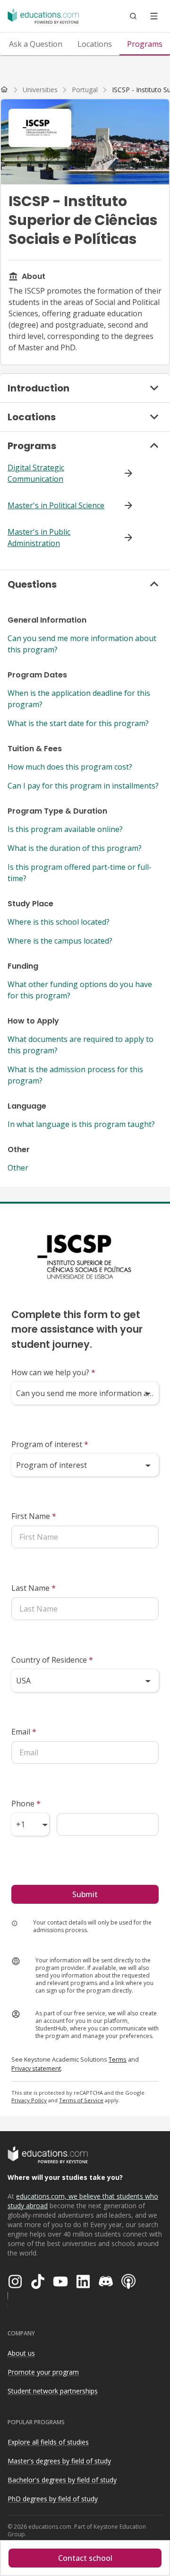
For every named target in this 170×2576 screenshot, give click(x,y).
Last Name (34, 1588)
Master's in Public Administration (39, 538)
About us (21, 2353)
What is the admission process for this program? (75, 1075)
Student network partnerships (53, 2391)
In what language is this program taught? (81, 1124)
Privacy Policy (29, 2100)
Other (18, 1168)
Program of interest (50, 1444)
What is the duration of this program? (75, 848)
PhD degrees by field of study (53, 2499)
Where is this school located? (59, 922)
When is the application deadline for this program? (79, 699)
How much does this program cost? (70, 767)
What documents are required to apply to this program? (81, 1045)
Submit (85, 1894)
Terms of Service (81, 2100)
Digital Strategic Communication (36, 473)
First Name (34, 1516)
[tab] (36, 44)
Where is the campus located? (60, 941)
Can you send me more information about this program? (82, 644)
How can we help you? (53, 1372)
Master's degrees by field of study (59, 2461)
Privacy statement (36, 2068)
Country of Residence (52, 1660)
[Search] (133, 16)
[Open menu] (154, 16)
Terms (118, 2059)
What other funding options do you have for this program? (80, 990)
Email (24, 1732)
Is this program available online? (65, 829)
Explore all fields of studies (48, 2442)
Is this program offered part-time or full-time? (80, 873)
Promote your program (43, 2372)
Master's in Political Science (56, 505)
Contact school (85, 2558)
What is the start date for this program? (78, 723)
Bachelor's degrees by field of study (62, 2480)
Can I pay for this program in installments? (83, 786)
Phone (26, 1804)
